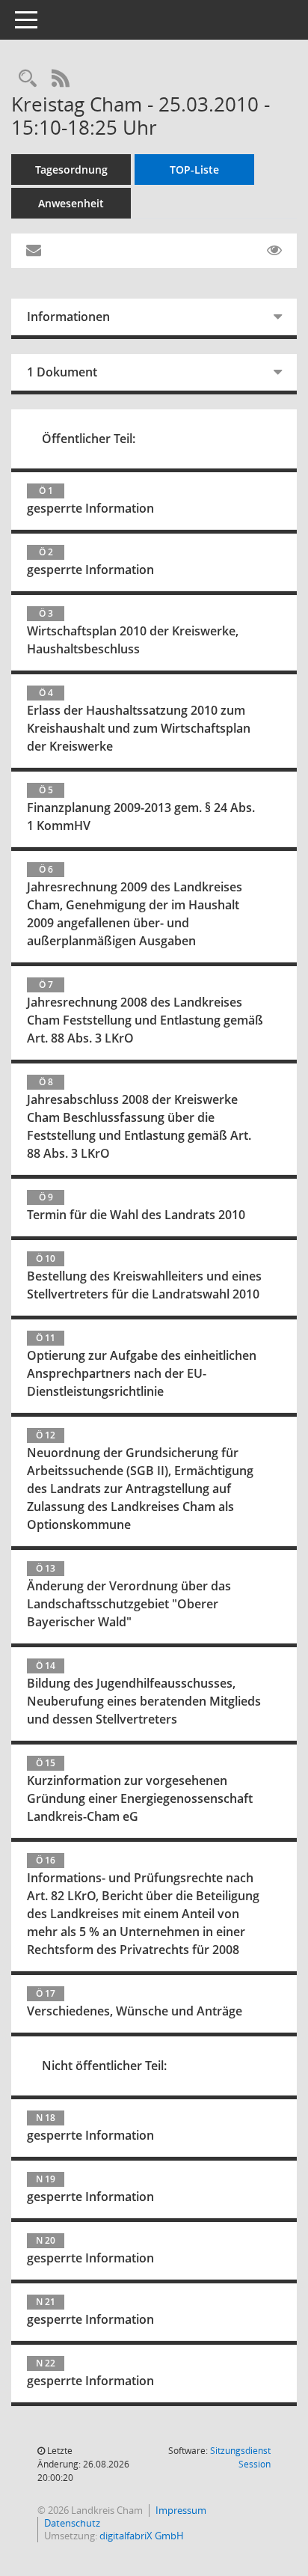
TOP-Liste (194, 170)
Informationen (68, 317)
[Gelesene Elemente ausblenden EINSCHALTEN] (274, 251)
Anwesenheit (71, 203)
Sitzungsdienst (240, 2457)
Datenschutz (72, 2523)
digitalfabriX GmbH (142, 2536)
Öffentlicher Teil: (89, 439)
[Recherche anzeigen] (28, 79)
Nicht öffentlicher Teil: (104, 2066)
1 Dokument (62, 372)
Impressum (181, 2510)
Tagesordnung (71, 170)
